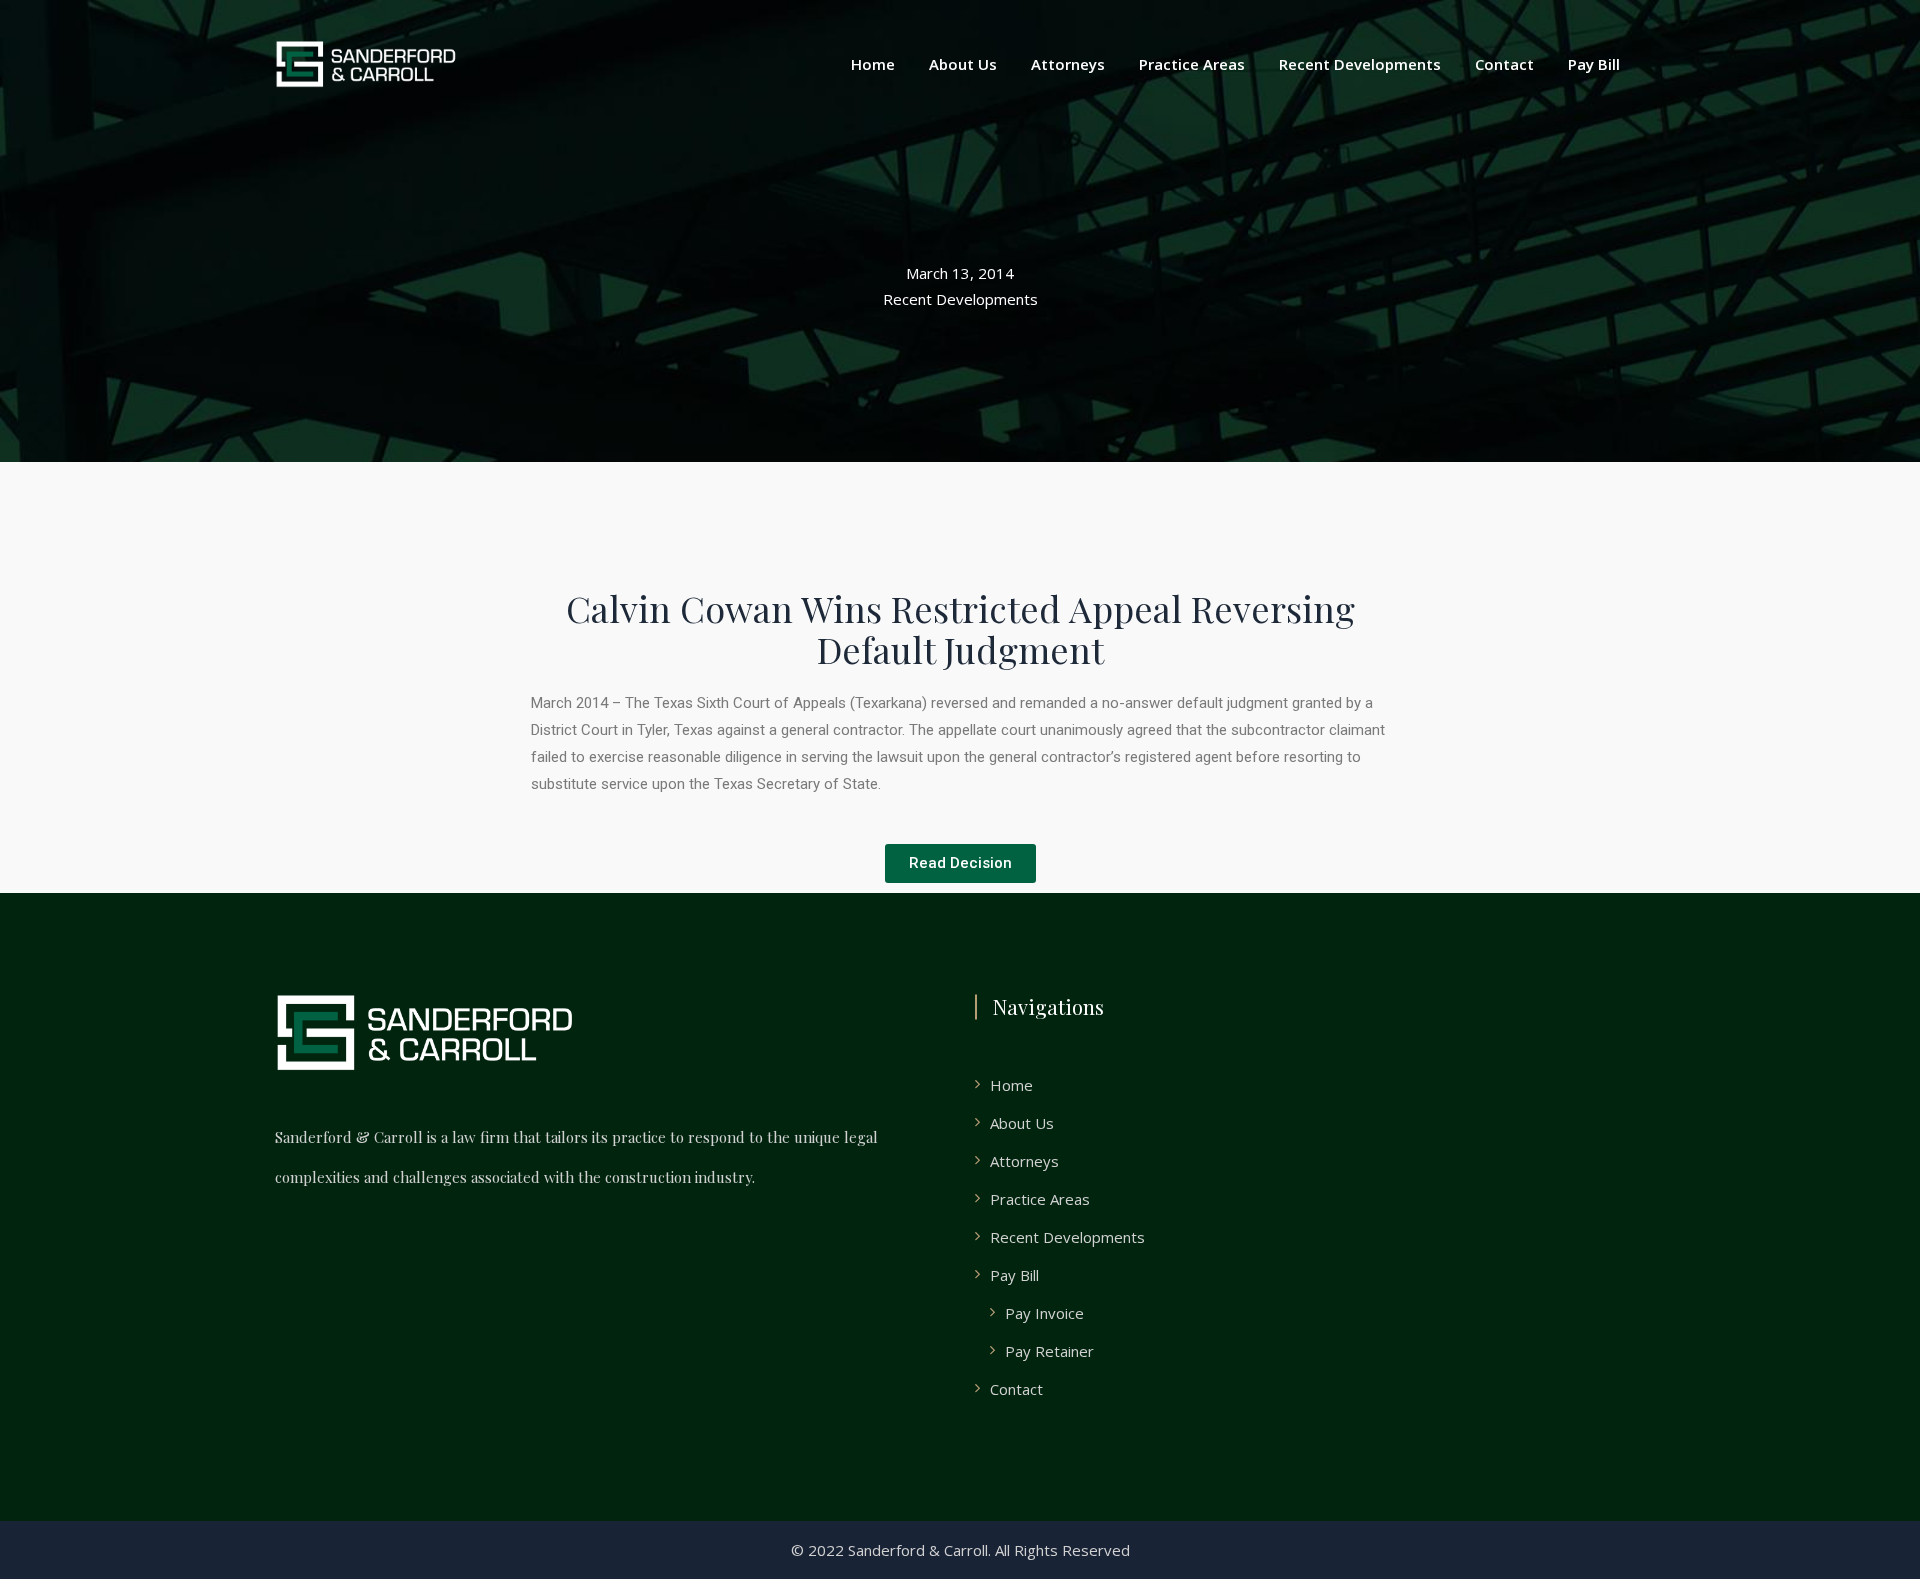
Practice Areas (1192, 64)
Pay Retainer (1049, 1351)
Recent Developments (1360, 64)
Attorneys (1068, 64)
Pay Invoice (1044, 1313)
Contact (1504, 64)
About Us (963, 64)
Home (873, 64)
